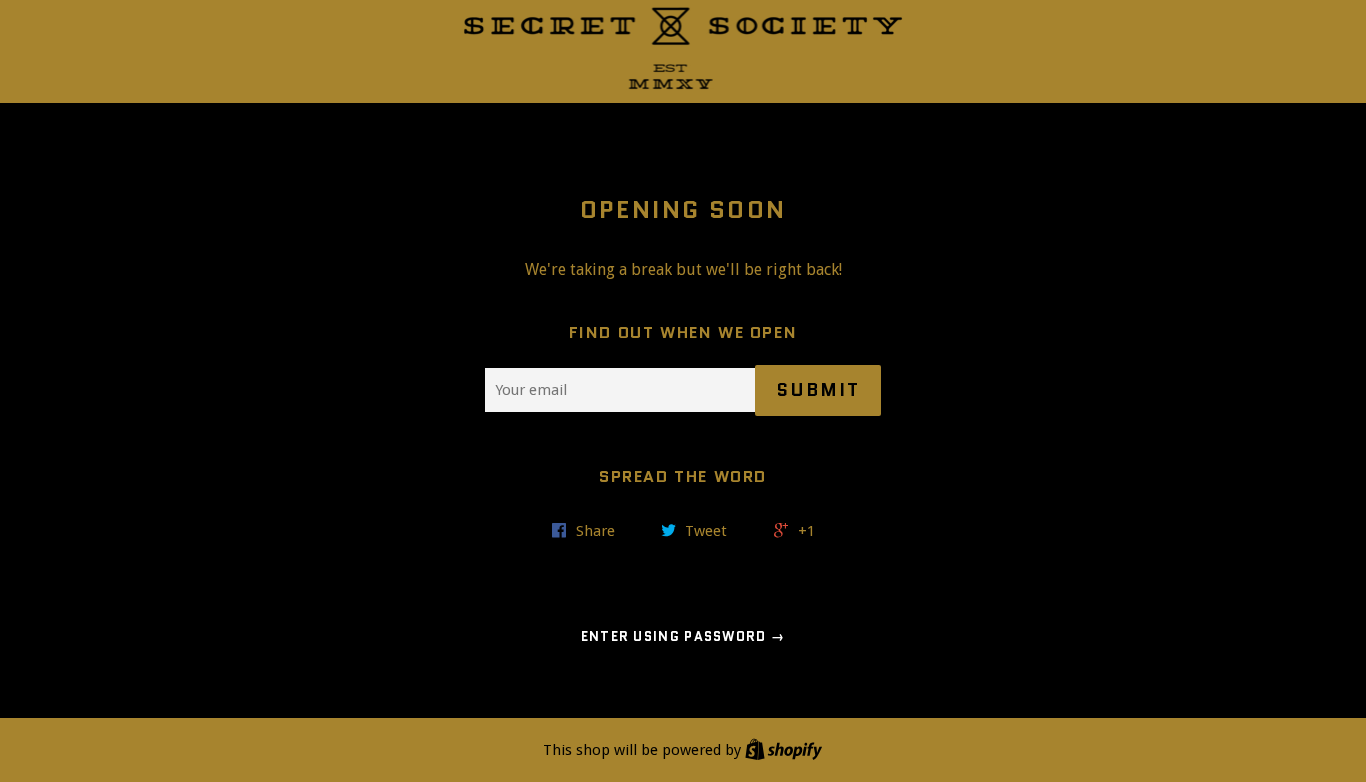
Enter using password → (683, 636)
